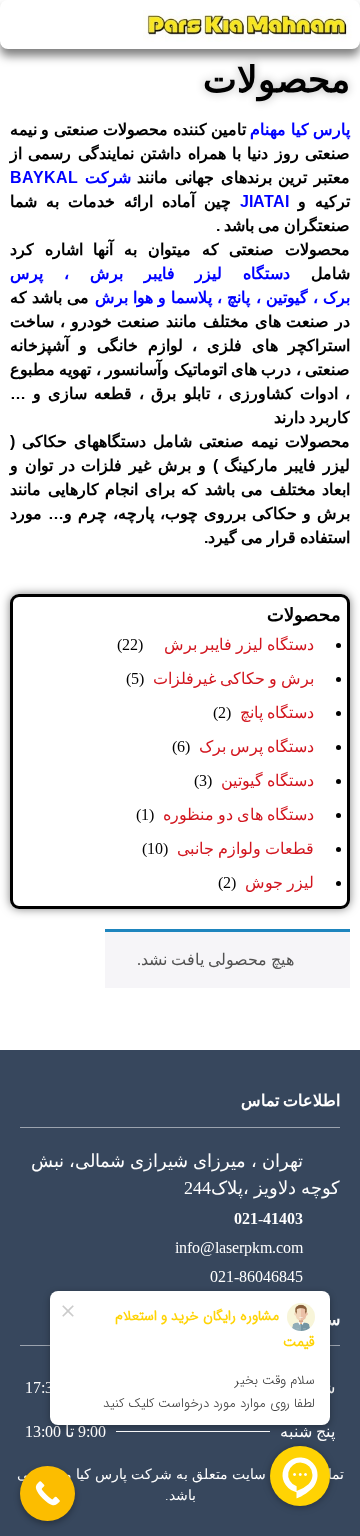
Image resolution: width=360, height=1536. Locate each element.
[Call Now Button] (47, 1493)
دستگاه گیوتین (267, 780)
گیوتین (284, 297)
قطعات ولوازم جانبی (245, 848)
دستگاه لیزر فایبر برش (190, 273)
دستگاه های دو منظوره (238, 814)
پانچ (236, 297)
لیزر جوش (279, 882)
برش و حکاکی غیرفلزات (233, 678)
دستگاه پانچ (277, 712)
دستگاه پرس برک (256, 746)
